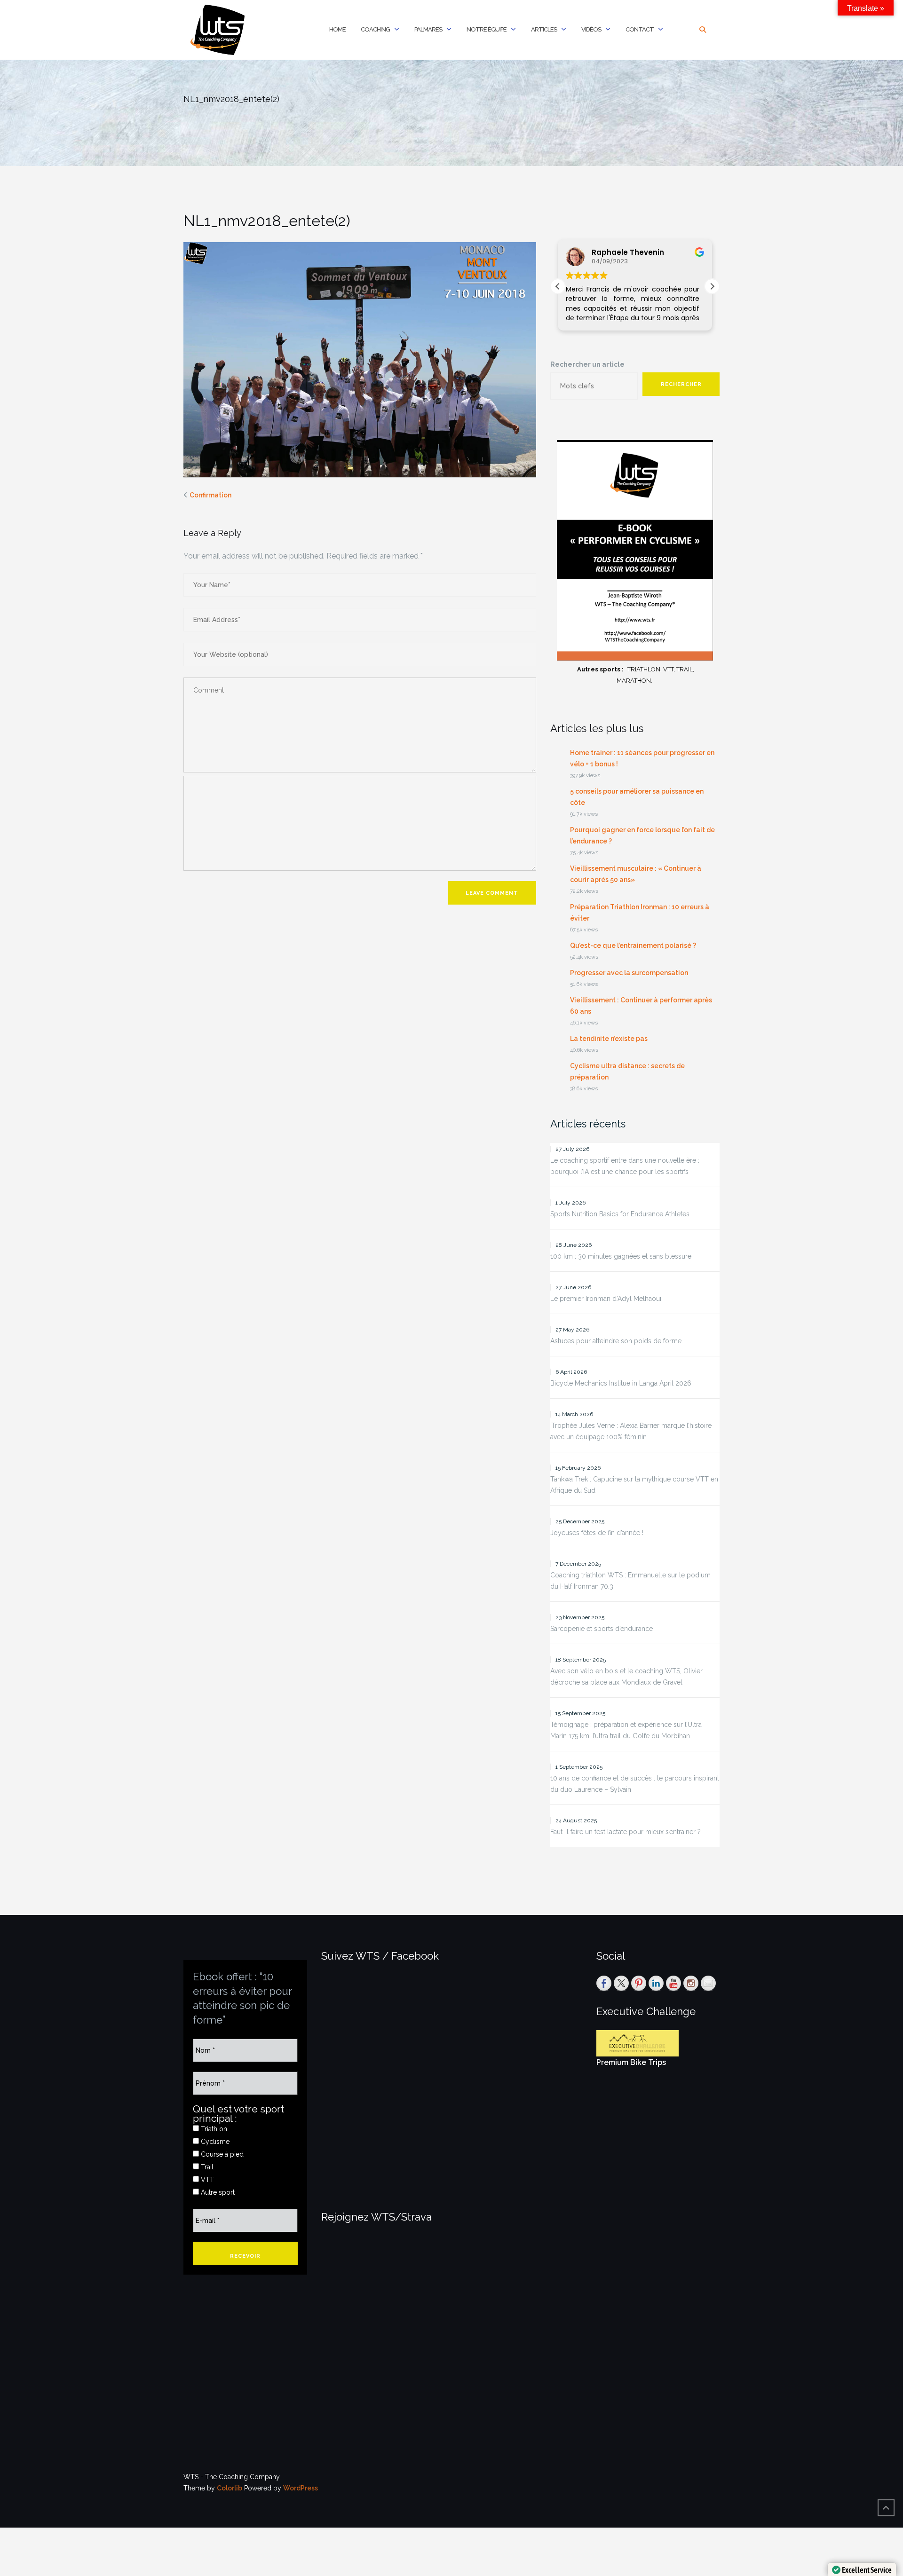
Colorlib (230, 2488)
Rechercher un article (587, 364)
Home (337, 29)
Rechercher (681, 384)
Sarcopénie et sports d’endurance (602, 1629)
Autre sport (217, 2192)
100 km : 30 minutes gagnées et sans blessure (621, 1256)
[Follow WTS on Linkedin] (656, 1983)
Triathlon (213, 2129)
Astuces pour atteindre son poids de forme (616, 1341)
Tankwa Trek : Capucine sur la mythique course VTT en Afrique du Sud (634, 1485)
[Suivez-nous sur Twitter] (621, 1983)
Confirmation (210, 495)
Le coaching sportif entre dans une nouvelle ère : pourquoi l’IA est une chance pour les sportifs (625, 1166)
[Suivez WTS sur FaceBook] (604, 1983)
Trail (206, 2167)
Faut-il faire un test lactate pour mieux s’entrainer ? (626, 1832)
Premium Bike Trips (631, 2062)
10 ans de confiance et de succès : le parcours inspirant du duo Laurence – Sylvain (635, 1784)
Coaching (375, 29)
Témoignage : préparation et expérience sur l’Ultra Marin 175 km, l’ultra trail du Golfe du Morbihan (626, 1730)
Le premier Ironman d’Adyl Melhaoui (606, 1299)
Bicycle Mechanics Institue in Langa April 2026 (621, 1383)
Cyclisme (214, 2142)
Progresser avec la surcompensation (629, 973)
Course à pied (221, 2154)
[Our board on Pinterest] (639, 1983)
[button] (712, 286)
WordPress (301, 2488)
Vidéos (591, 29)
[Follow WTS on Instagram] (691, 1983)
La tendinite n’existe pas (609, 1039)
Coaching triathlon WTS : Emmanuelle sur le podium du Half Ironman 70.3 (630, 1581)
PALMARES (428, 29)
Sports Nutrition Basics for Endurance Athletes (620, 1214)
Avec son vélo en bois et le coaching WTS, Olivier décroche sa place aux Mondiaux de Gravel (626, 1677)
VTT (206, 2180)
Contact (640, 29)
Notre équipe (487, 29)
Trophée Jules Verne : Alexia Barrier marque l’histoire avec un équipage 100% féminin (631, 1431)
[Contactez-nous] (708, 1983)
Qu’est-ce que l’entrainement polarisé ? (633, 945)
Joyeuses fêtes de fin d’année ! (597, 1533)
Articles (544, 29)
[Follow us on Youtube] (673, 1983)
